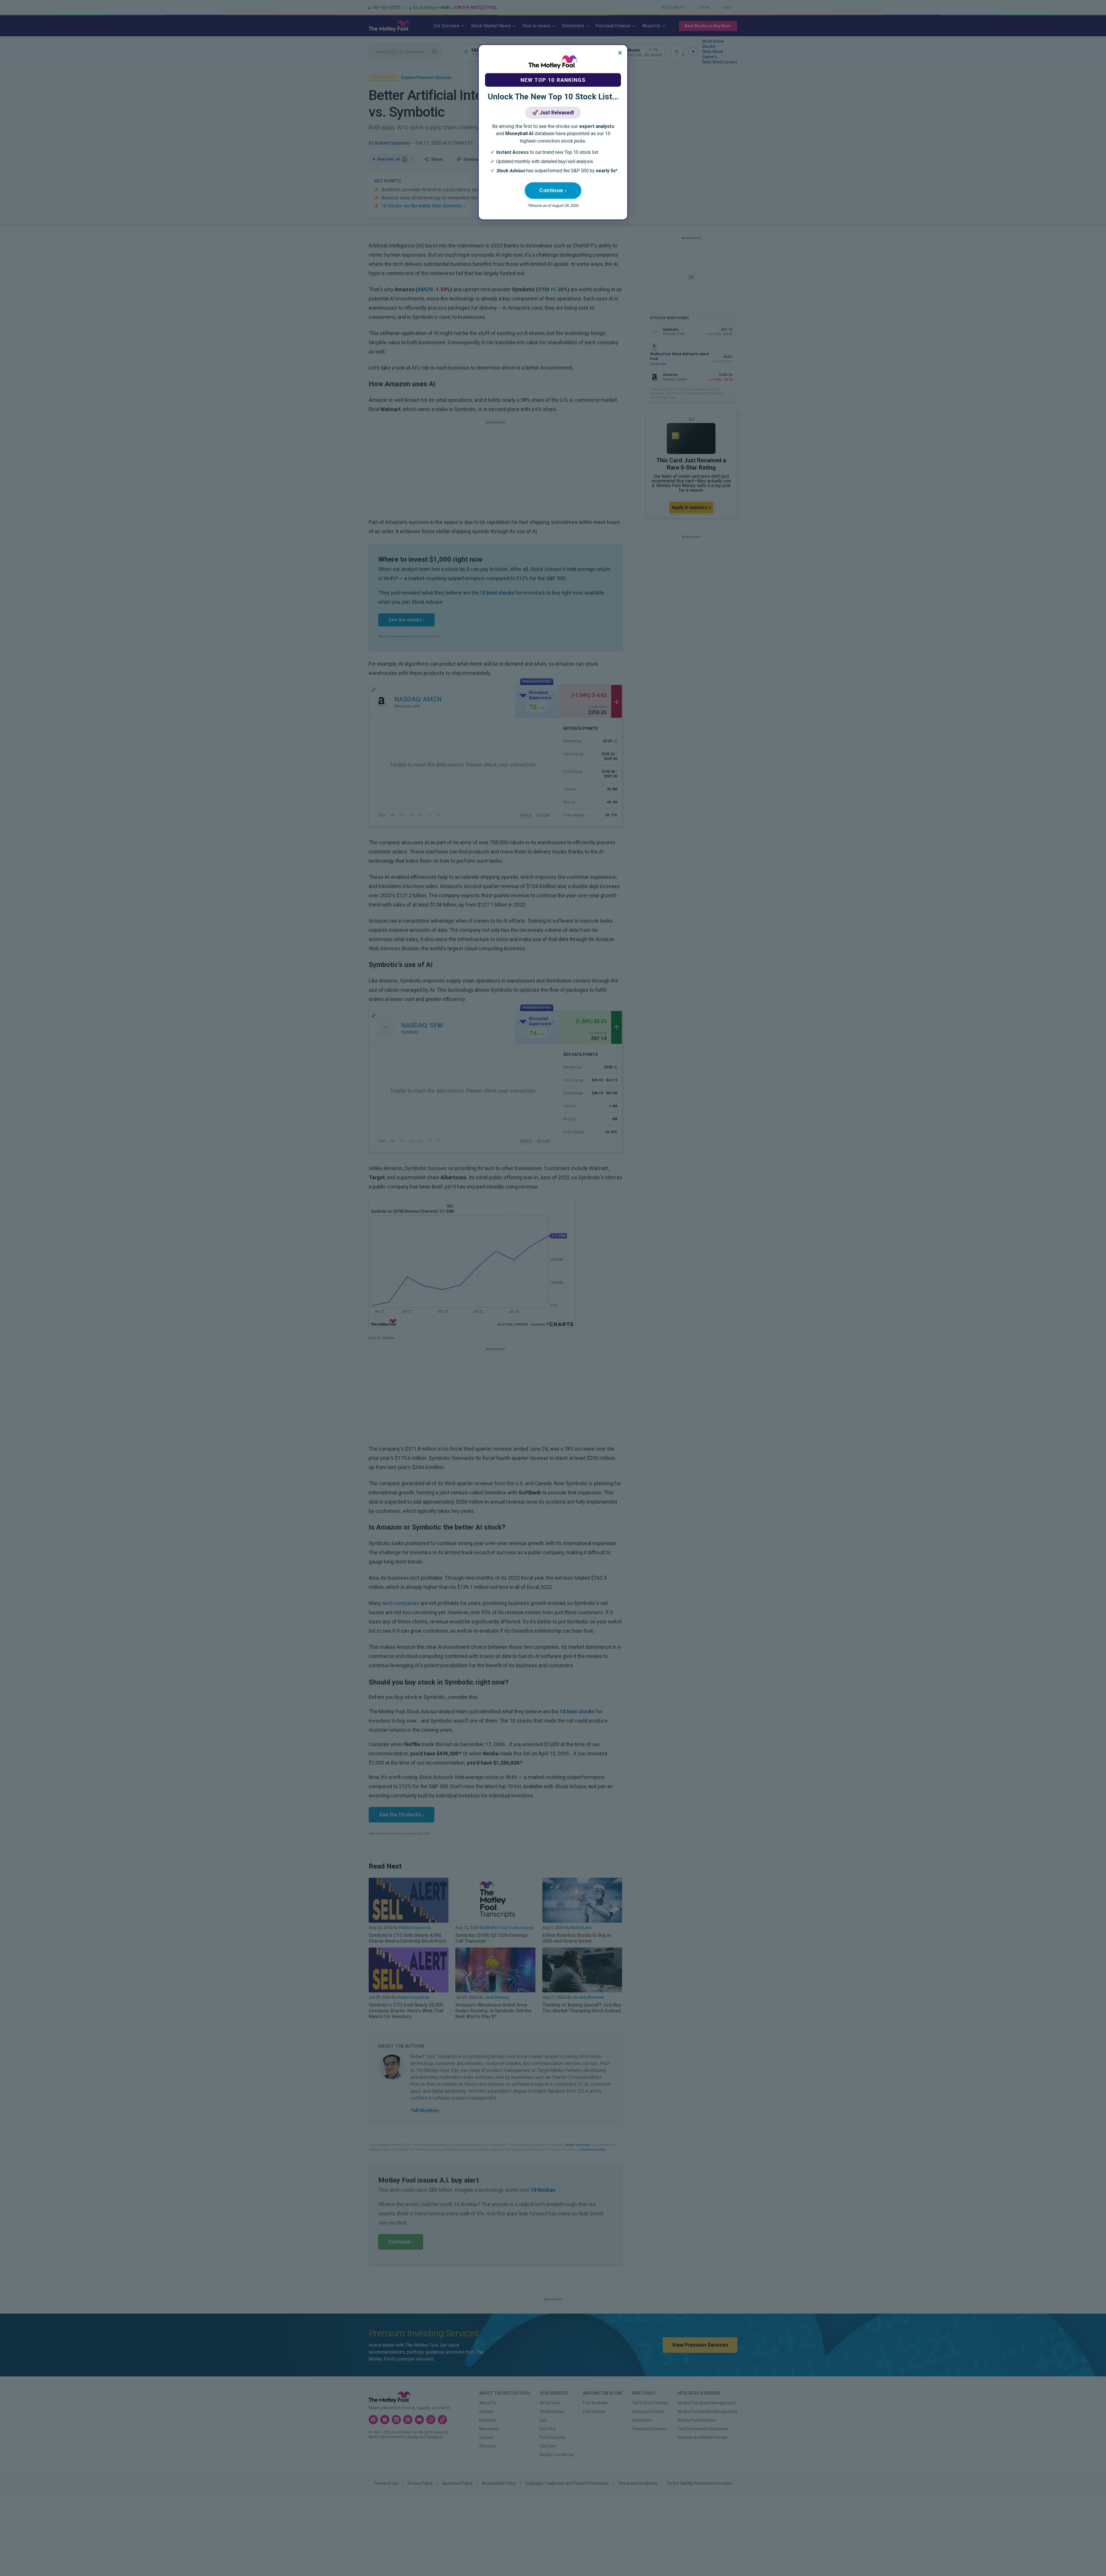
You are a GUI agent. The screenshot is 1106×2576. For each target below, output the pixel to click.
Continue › (553, 190)
